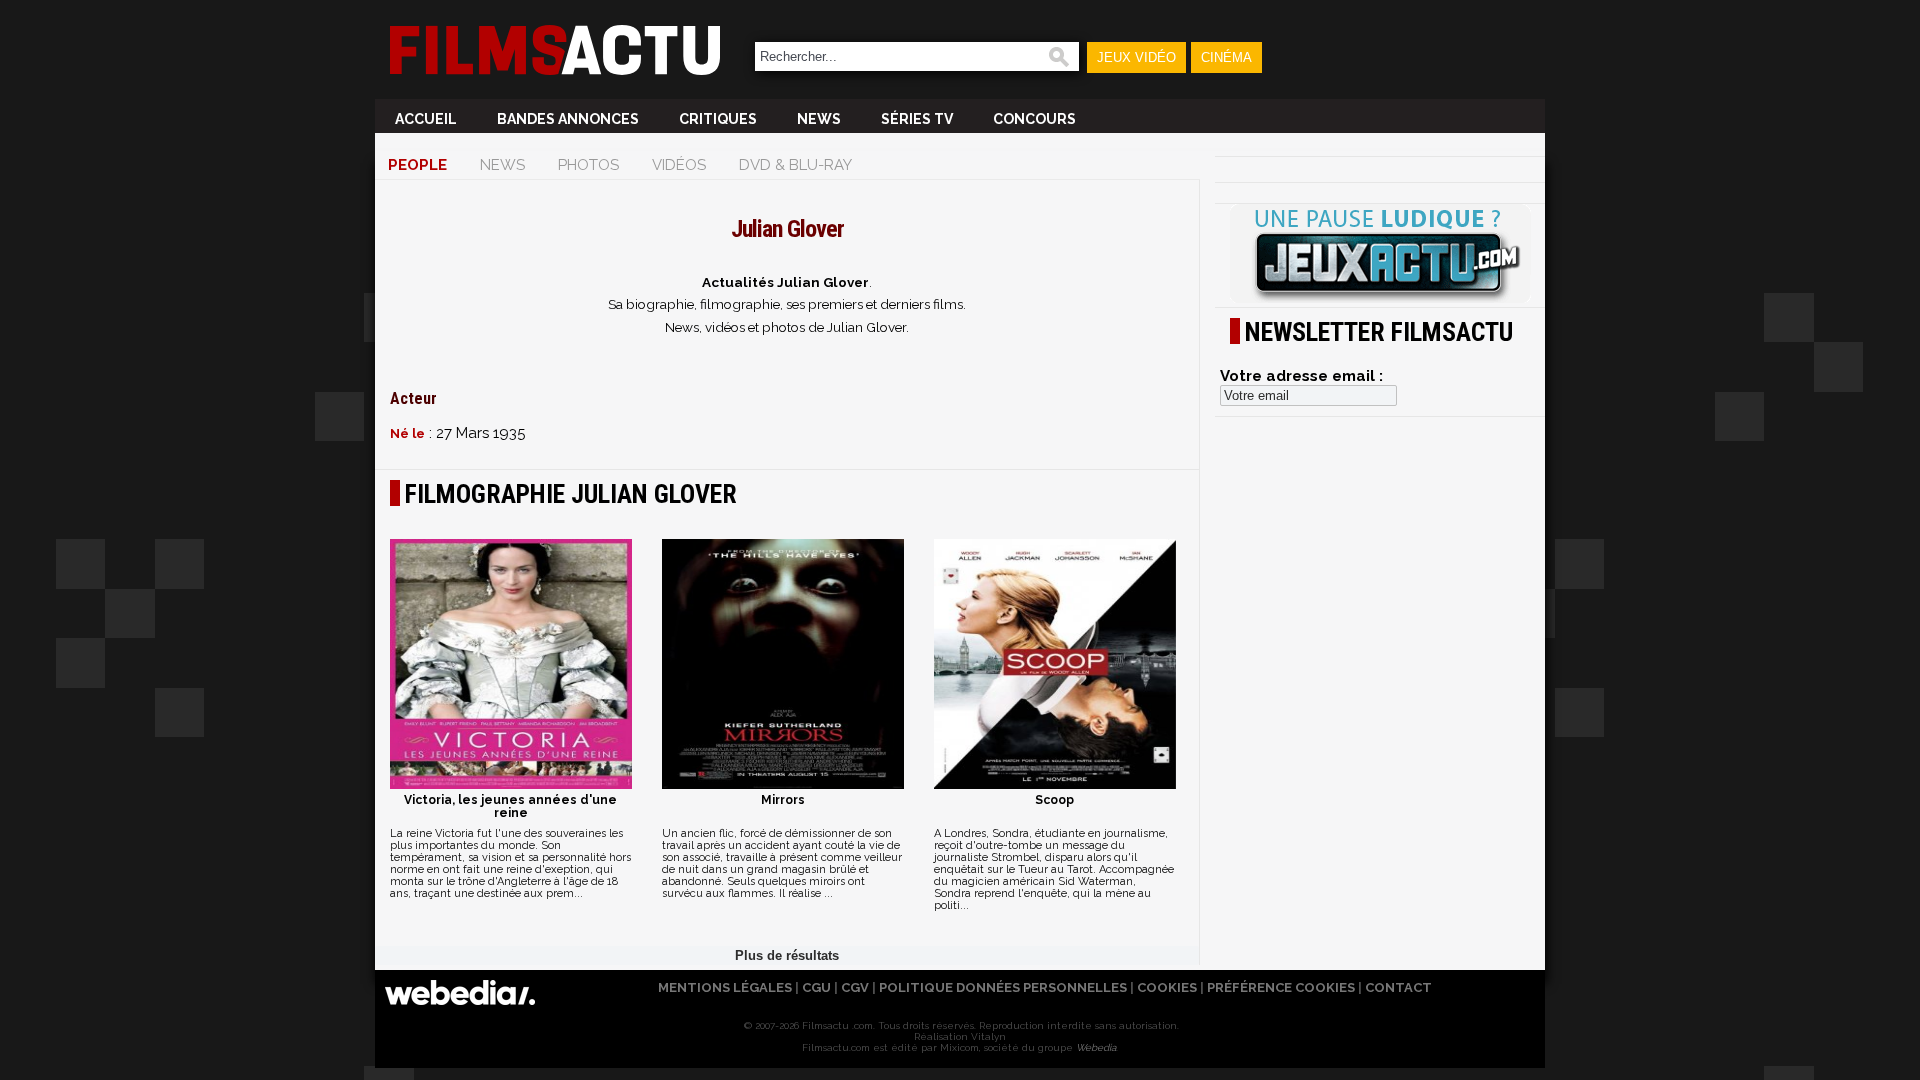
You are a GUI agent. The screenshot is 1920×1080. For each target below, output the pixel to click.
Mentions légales (725, 987)
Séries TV (917, 119)
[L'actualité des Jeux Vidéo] (1380, 255)
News (819, 119)
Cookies (1167, 987)
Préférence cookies (1281, 987)
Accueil (426, 119)
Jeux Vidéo (1136, 57)
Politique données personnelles (1003, 987)
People (417, 165)
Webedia (1096, 1047)
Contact (1398, 987)
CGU (816, 987)
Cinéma (1226, 57)
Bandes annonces (568, 119)
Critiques (718, 119)
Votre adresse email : (1301, 376)
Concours (1034, 119)
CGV (855, 987)
